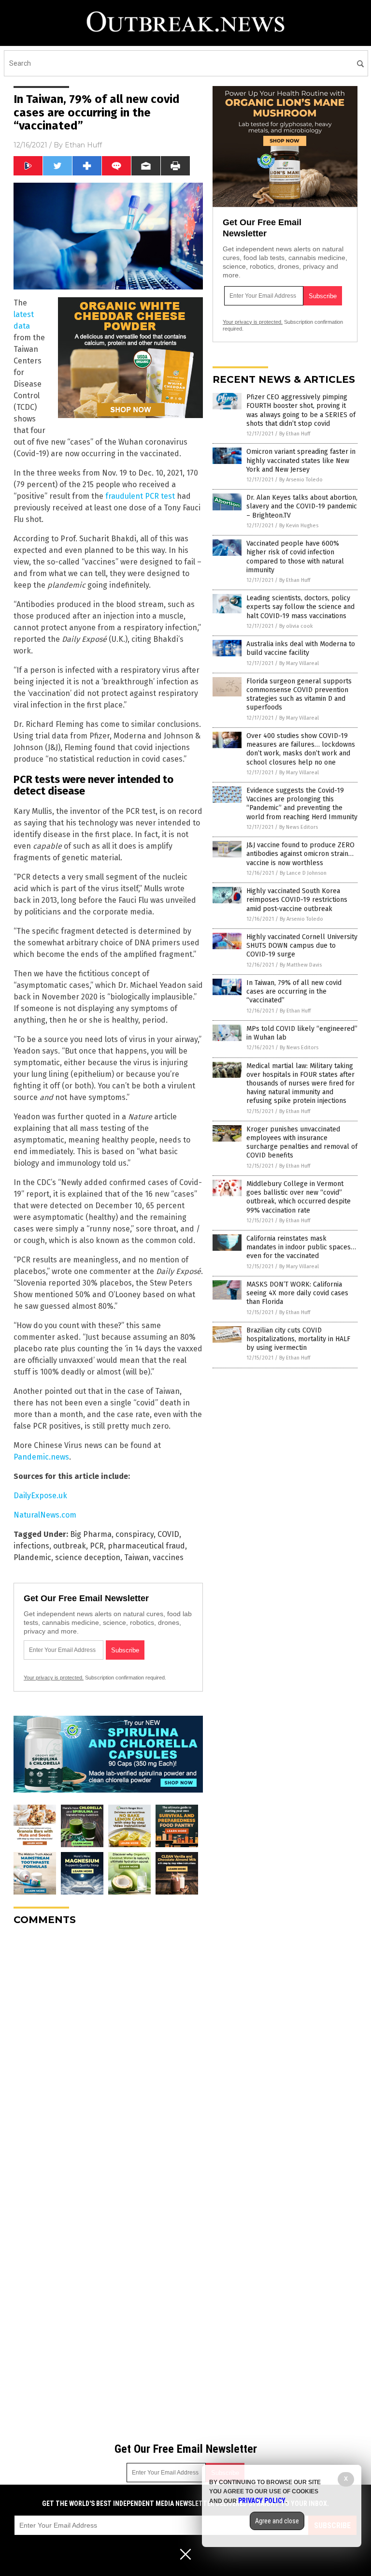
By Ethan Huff (295, 434)
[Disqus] (108, 2054)
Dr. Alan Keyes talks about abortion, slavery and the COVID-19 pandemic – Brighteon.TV (302, 506)
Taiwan (136, 1557)
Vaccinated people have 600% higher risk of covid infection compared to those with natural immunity (295, 557)
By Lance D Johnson (303, 873)
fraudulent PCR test (140, 496)
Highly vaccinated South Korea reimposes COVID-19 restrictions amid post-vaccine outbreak (297, 900)
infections (31, 1546)
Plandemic (32, 1557)
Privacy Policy (262, 2501)
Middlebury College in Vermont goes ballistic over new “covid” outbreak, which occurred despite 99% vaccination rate (299, 1197)
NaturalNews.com (45, 1515)
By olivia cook (296, 626)
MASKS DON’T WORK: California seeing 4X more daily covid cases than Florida (297, 1293)
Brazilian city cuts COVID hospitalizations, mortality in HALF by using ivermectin (298, 1339)
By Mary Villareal (299, 663)
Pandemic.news (41, 1457)
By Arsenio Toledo (301, 480)
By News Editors (299, 827)
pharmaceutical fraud (146, 1546)
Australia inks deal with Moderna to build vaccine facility (301, 648)
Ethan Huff (83, 145)
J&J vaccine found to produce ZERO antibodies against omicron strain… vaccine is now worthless (300, 854)
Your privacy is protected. (54, 1678)
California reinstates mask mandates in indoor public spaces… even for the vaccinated (301, 1247)
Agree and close (277, 2521)
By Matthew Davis (301, 965)
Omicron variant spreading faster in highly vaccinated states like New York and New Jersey (301, 460)
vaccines (168, 1557)
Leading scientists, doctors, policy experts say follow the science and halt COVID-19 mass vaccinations (300, 607)
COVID (168, 1534)
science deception (88, 1557)
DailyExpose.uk (40, 1496)
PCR (97, 1546)
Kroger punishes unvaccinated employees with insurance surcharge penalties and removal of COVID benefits (302, 1143)
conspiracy (135, 1534)
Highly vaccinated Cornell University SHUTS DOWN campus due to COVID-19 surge (302, 946)
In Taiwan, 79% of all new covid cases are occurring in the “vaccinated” (294, 991)
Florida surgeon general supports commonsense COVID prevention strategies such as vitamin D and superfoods (299, 695)
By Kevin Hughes (299, 526)
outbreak (70, 1546)
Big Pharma (91, 1534)
